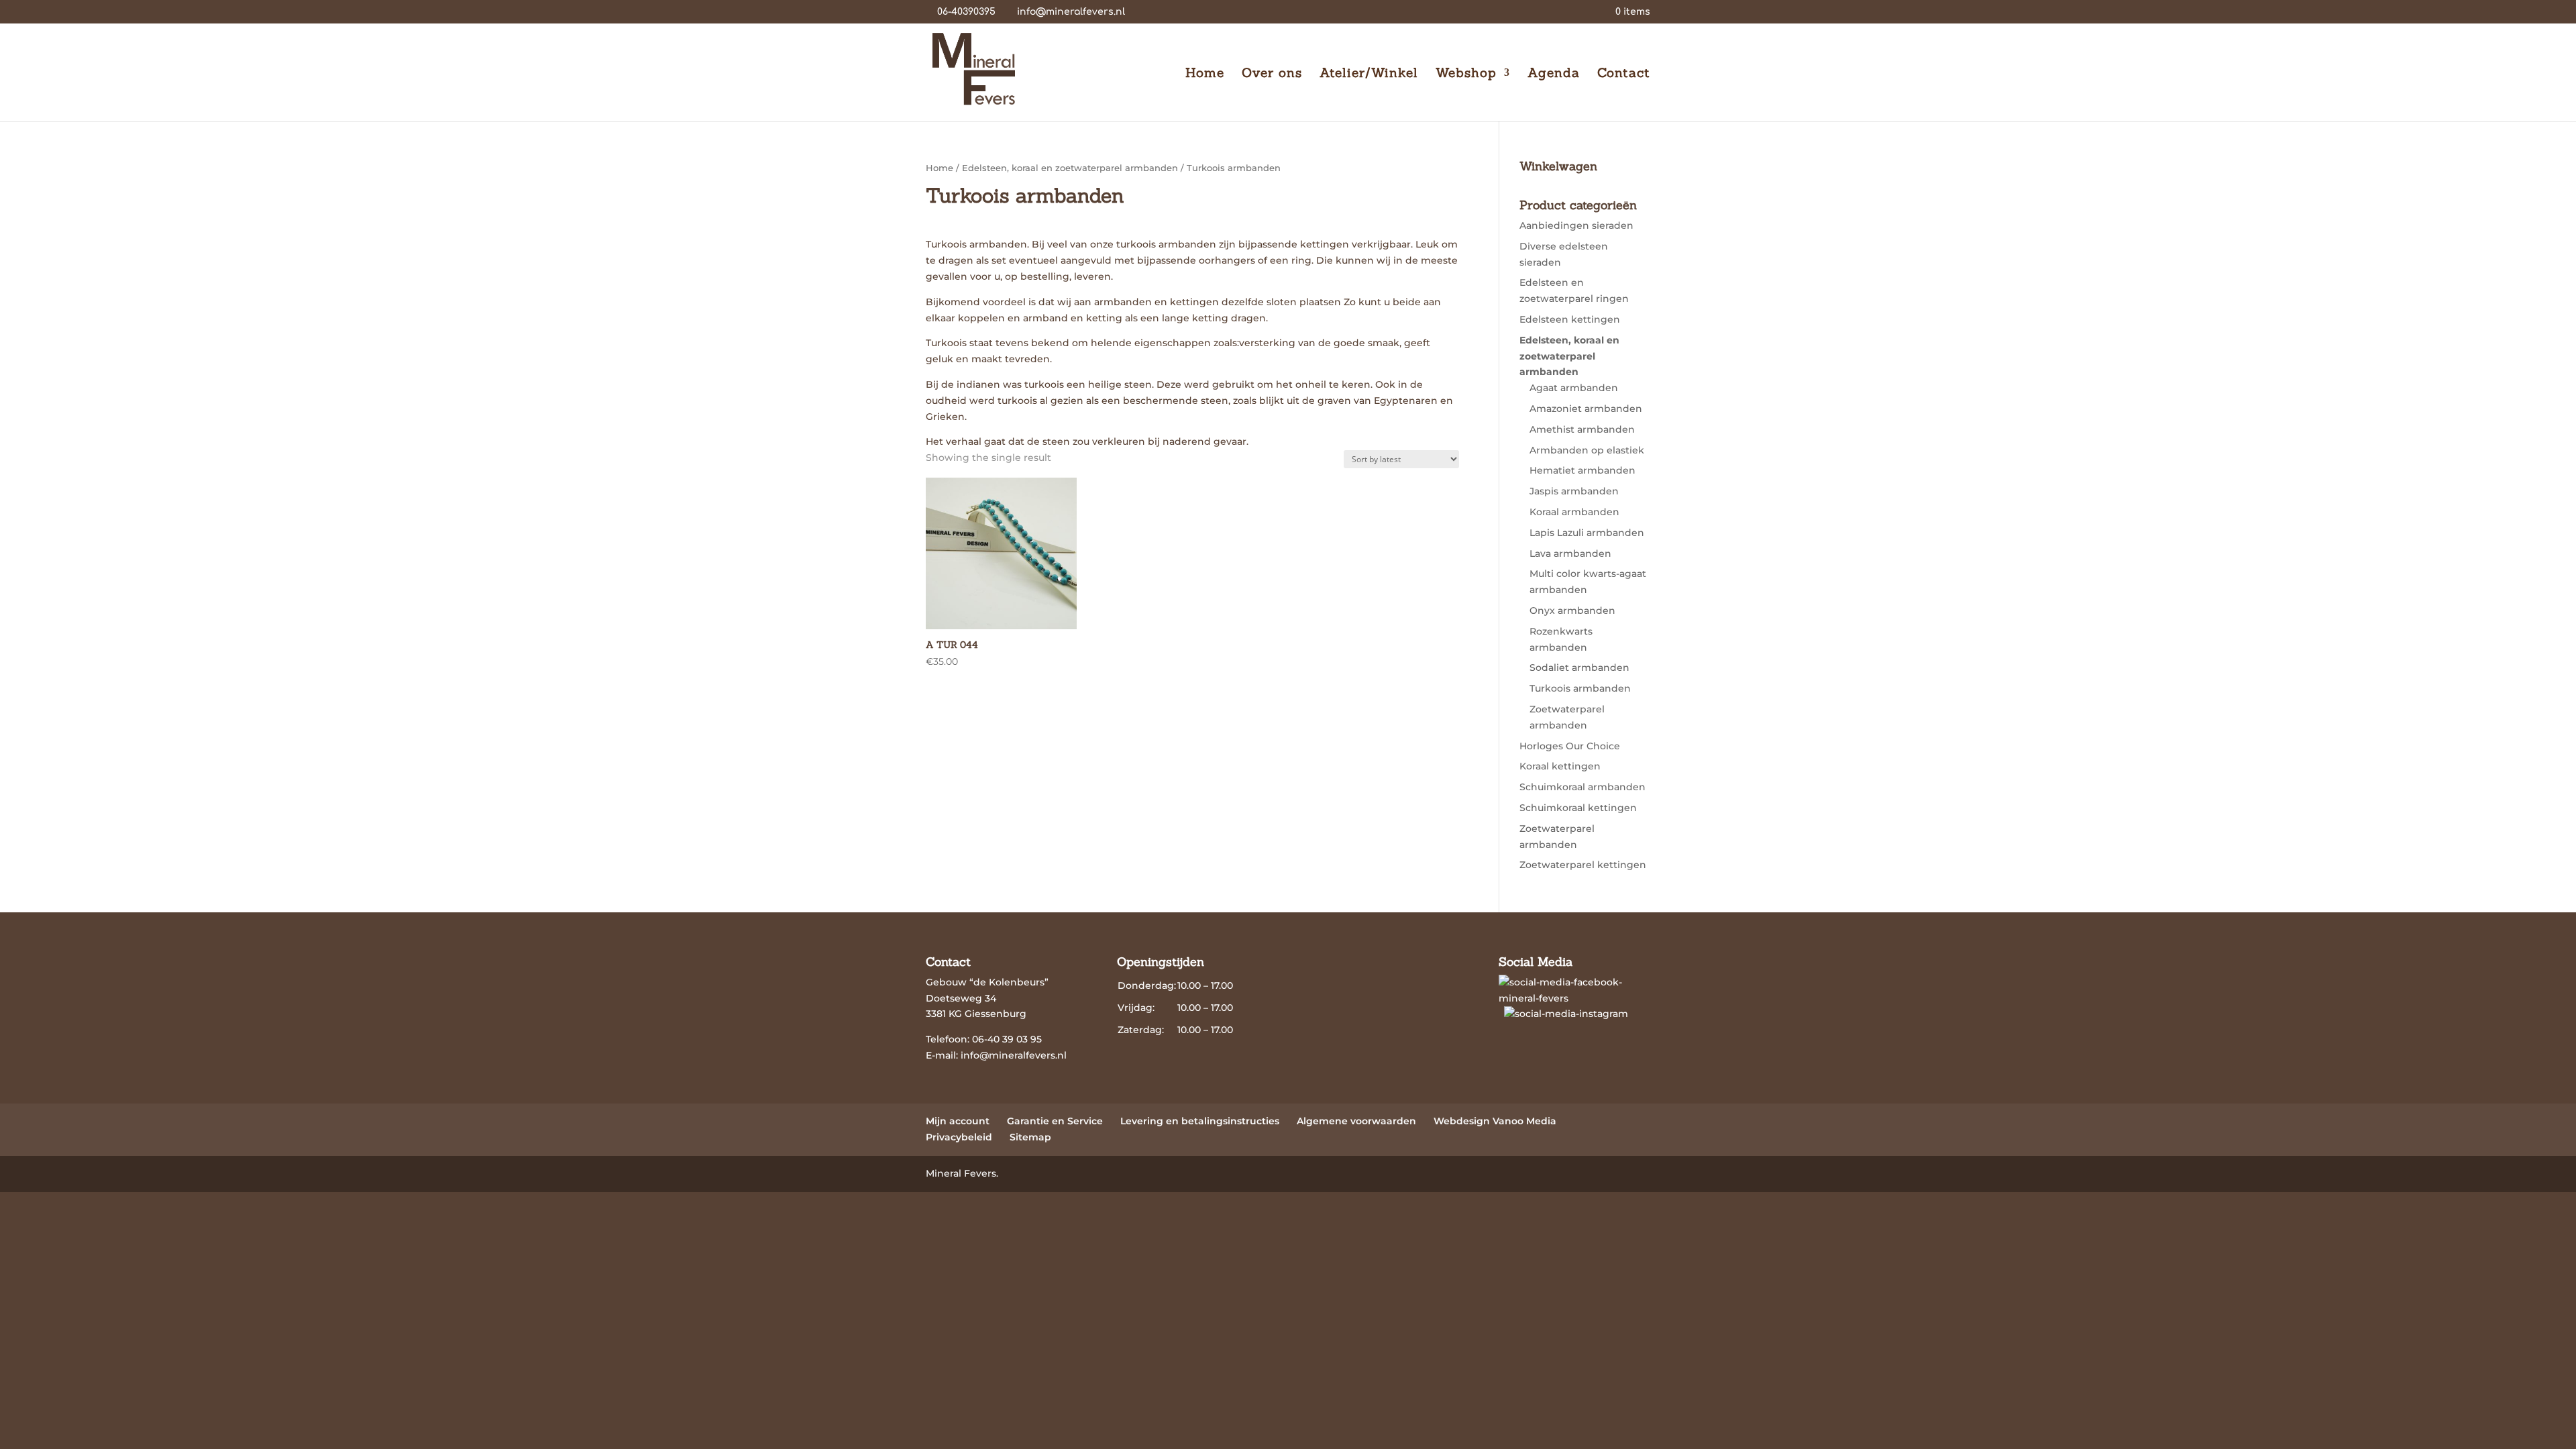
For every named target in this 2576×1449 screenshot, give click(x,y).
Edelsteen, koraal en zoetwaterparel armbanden (1070, 168)
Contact (1624, 74)
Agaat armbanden (1574, 388)
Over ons (1272, 74)
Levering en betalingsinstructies (1200, 1121)
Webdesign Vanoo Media (1495, 1121)
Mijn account (958, 1121)
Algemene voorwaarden (1356, 1121)
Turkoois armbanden (1580, 688)
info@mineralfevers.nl (1014, 1055)
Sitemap (1030, 1137)
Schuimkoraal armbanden (1582, 787)
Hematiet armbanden (1582, 470)
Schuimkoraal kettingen (1578, 808)
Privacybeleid (959, 1137)
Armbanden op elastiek (1587, 450)
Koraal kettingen (1560, 766)
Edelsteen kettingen (1570, 319)
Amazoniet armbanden (1586, 409)
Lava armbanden (1570, 553)
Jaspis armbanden (1574, 491)
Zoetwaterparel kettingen (1583, 865)
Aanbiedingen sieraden (1576, 225)
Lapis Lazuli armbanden (1587, 533)
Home (1205, 74)
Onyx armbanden (1572, 610)
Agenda (1554, 74)
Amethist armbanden (1582, 429)
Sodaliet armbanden (1579, 667)
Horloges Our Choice (1570, 746)
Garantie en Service (1055, 1121)
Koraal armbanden (1574, 512)
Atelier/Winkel (1369, 74)
